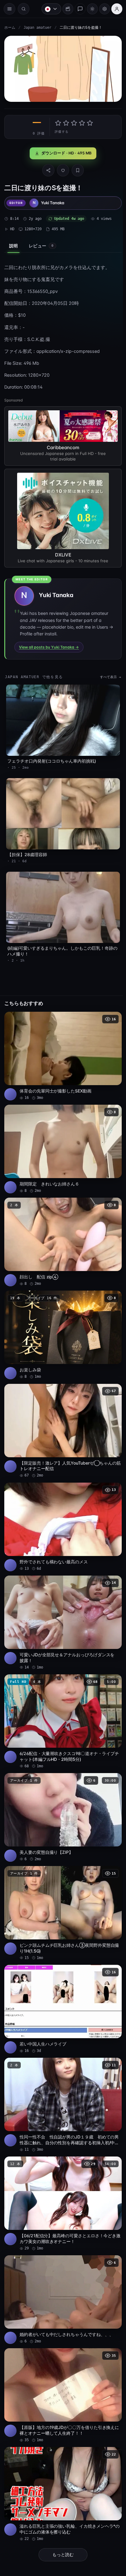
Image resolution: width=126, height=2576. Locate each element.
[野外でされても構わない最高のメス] (61, 1508)
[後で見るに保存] (111, 1010)
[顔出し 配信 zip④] (61, 1229)
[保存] (76, 168)
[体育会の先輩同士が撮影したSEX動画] (61, 1047)
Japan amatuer (37, 28)
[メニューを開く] (9, 9)
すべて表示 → (107, 674)
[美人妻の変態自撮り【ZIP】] (61, 1793)
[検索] (24, 9)
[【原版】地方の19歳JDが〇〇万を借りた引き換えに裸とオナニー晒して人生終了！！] (61, 2360)
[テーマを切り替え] (89, 9)
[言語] (48, 9)
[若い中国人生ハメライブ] (61, 1981)
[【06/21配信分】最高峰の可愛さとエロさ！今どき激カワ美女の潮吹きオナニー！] (61, 2172)
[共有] (47, 168)
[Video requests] (65, 9)
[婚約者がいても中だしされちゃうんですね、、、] (61, 2266)
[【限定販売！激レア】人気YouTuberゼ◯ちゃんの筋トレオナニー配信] (61, 1414)
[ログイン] (114, 9)
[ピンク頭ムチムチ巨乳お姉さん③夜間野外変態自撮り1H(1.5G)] (61, 1887)
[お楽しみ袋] (61, 1320)
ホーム (10, 28)
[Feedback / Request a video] (77, 9)
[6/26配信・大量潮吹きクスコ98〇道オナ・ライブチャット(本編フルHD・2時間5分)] (61, 1699)
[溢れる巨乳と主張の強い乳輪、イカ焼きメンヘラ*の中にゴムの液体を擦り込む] (61, 2456)
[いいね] (61, 168)
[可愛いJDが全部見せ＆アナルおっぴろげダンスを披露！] (61, 1602)
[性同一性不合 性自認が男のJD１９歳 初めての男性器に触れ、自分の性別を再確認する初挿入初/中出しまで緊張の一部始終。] (61, 2075)
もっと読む (61, 2516)
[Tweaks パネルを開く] (102, 9)
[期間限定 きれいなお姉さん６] (61, 1138)
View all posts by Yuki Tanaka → (49, 644)
